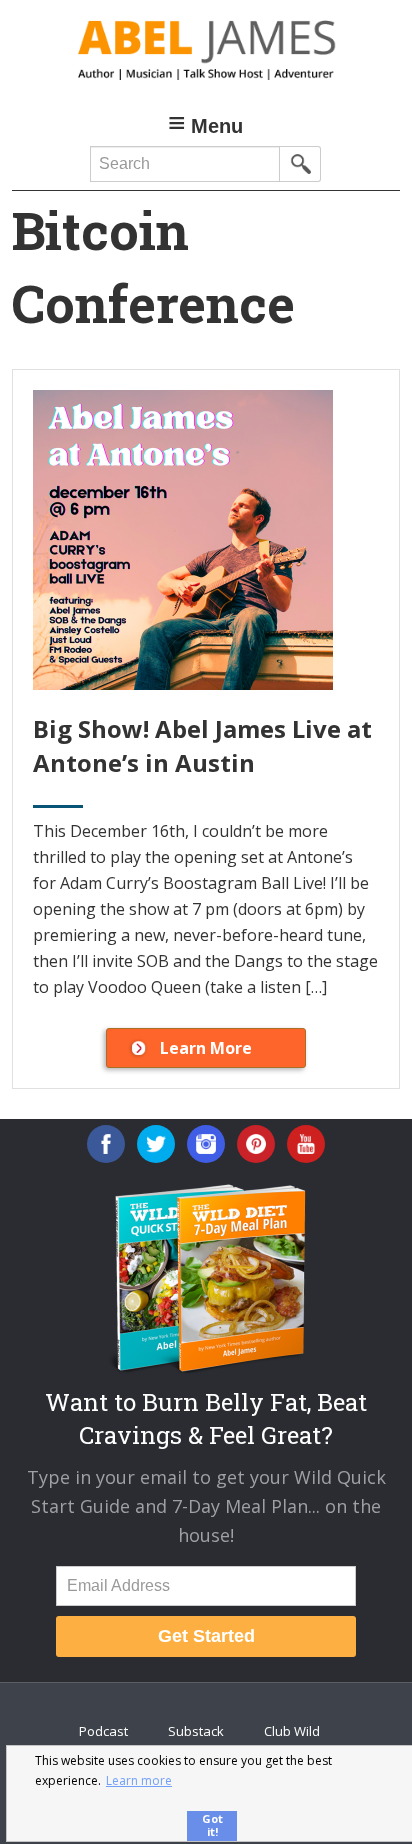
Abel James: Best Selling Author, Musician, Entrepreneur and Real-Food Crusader (205, 50)
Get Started (206, 1636)
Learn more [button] (139, 1780)
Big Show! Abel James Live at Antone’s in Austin (202, 745)
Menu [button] (217, 126)
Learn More (206, 1048)
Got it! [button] (212, 1825)
